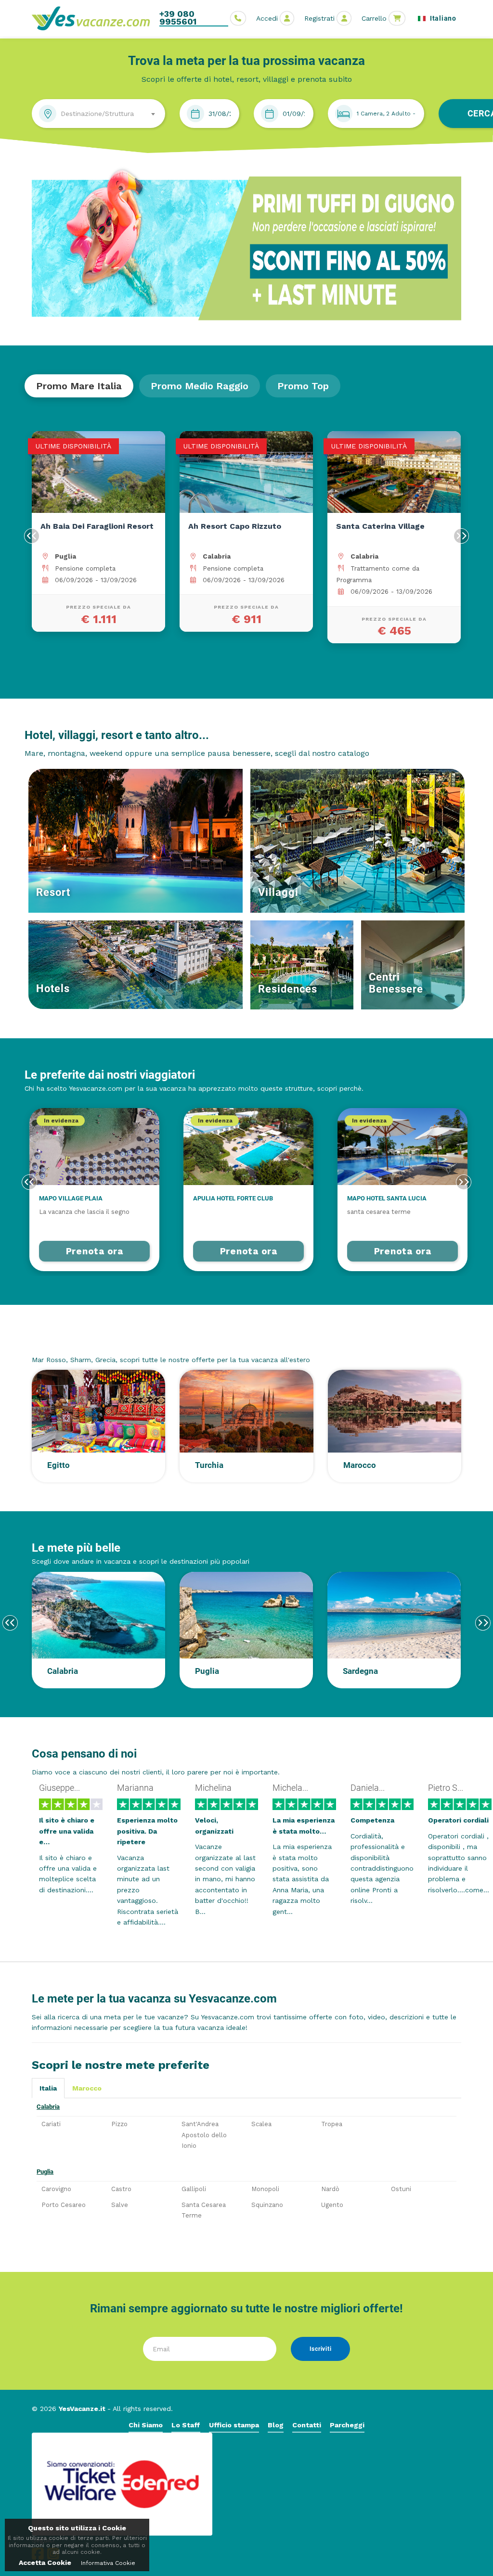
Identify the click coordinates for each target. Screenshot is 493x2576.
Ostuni (401, 2189)
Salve (120, 2205)
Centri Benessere (396, 983)
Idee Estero (61, 1341)
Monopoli (265, 2189)
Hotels (53, 988)
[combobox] (98, 114)
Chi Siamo (146, 2425)
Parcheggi (347, 2425)
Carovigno (56, 2189)
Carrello (374, 18)
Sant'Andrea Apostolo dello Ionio (204, 2135)
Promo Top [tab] (303, 386)
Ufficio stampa (234, 2425)
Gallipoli (194, 2189)
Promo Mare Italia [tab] (79, 386)
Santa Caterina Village (380, 526)
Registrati (319, 18)
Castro (121, 2189)
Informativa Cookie (108, 2563)
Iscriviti (321, 2349)
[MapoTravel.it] (94, 18)
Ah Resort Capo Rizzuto (235, 526)
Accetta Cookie (45, 2563)
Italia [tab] (48, 2088)
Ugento (332, 2205)
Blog (276, 2425)
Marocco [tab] (87, 2088)
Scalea (261, 2124)
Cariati (51, 2124)
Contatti (307, 2425)
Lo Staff (186, 2425)
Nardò (330, 2189)
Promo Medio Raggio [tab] (200, 386)
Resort (53, 892)
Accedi (267, 18)
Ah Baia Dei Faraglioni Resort (97, 526)
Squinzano (267, 2205)
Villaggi (278, 892)
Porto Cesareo (64, 2205)
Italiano (442, 18)
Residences (288, 989)
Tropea (332, 2124)
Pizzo (119, 2124)
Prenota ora (95, 1251)
